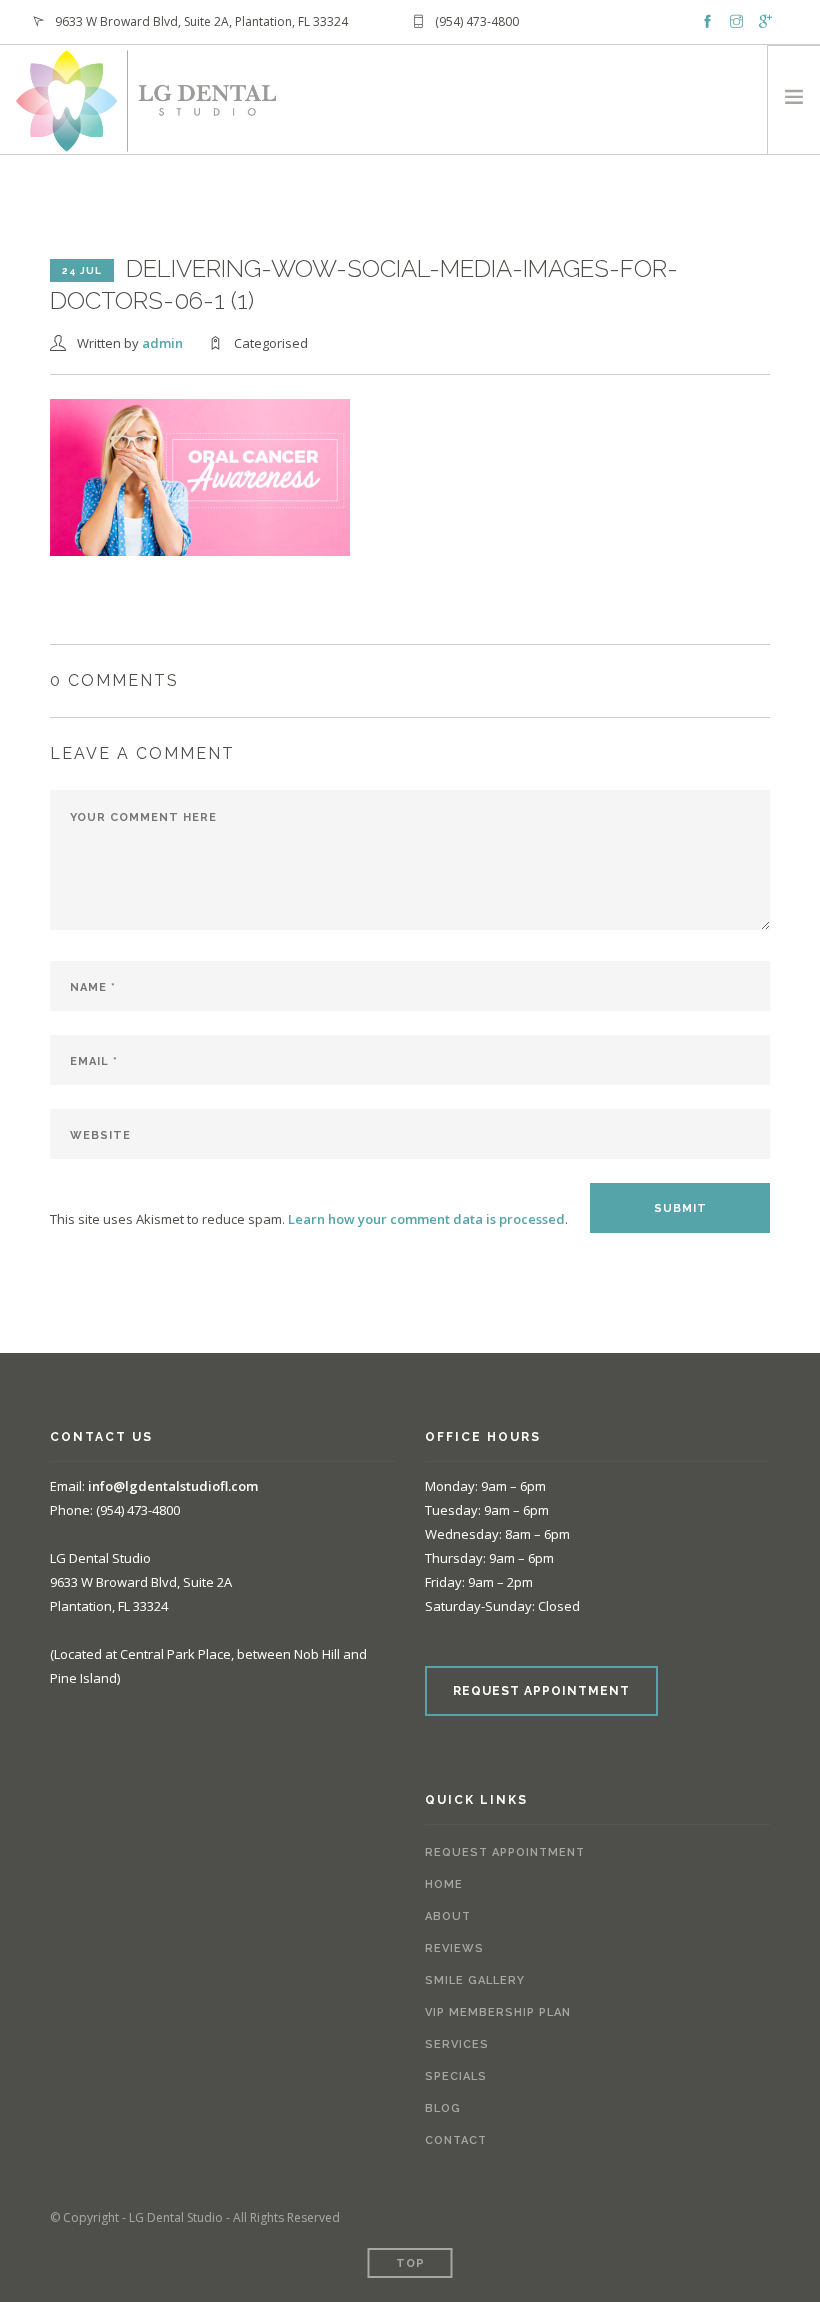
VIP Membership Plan (498, 2012)
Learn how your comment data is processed (426, 1219)
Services (457, 2044)
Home (444, 1884)
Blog (443, 2108)
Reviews (454, 1948)
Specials (456, 2076)
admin (162, 343)
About (448, 1916)
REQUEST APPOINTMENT (541, 1691)
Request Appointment (505, 1852)
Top (410, 2263)
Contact (456, 2140)
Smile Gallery (475, 1980)
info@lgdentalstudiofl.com (173, 1486)
